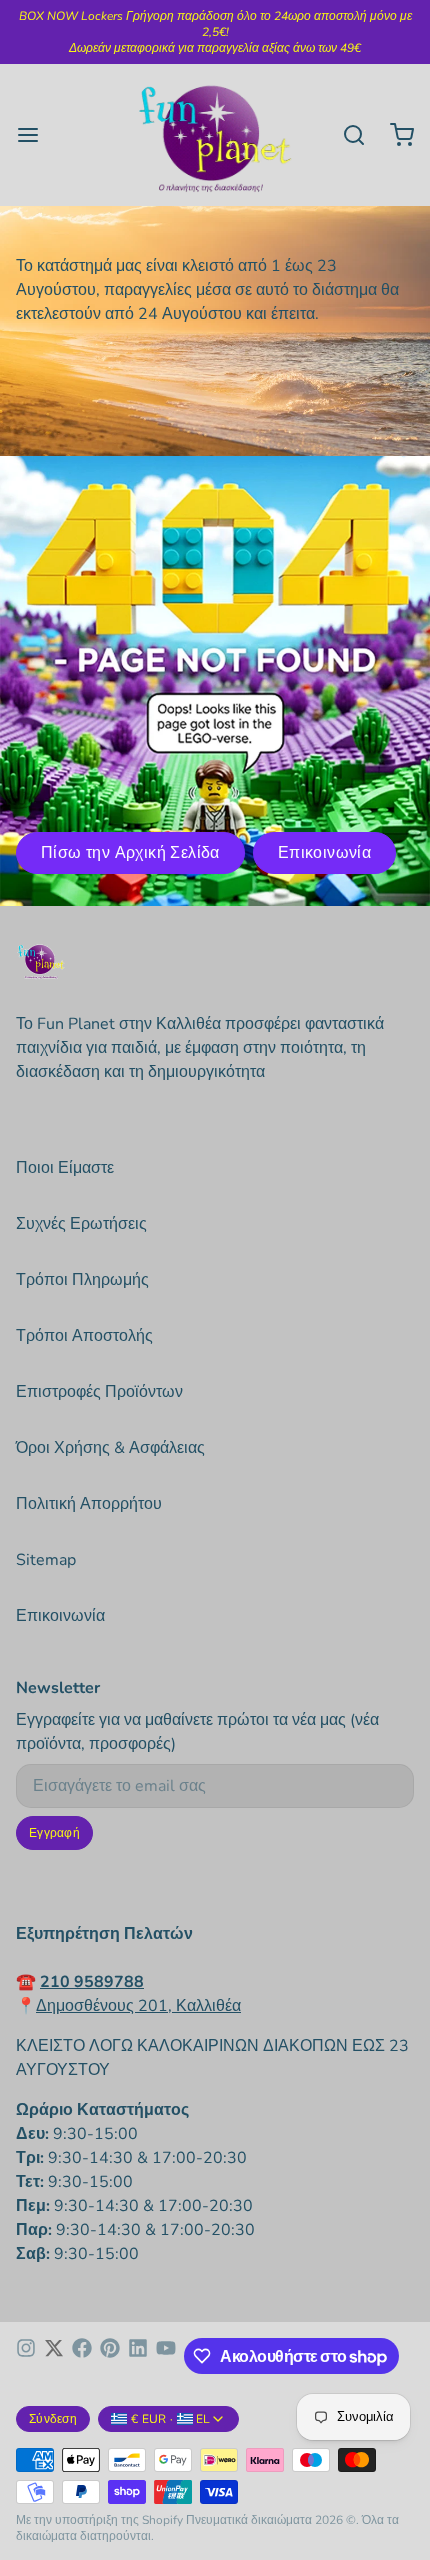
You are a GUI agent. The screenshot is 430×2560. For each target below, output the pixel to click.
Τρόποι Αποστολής (84, 1336)
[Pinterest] (110, 2356)
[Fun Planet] (214, 135)
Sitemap (46, 1560)
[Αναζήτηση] (346, 135)
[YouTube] (166, 2356)
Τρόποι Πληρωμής (82, 1280)
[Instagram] (26, 2356)
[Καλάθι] (394, 135)
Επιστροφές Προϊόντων (99, 1392)
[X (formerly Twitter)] (54, 2356)
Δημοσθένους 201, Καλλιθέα (138, 2006)
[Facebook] (82, 2356)
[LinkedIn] (138, 2356)
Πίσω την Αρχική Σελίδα (130, 853)
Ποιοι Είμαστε (65, 1168)
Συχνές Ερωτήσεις (81, 1224)
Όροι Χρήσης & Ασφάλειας (110, 1448)
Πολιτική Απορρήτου (89, 1504)
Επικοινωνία (324, 853)
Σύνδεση (53, 2419)
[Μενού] (36, 135)
